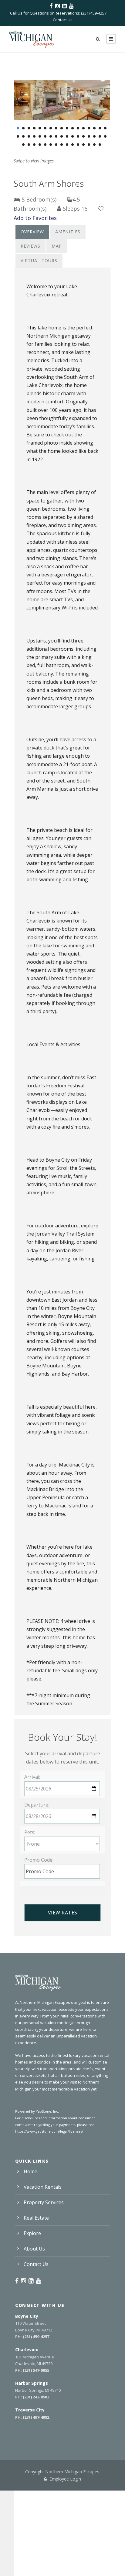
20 (29, 136)
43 (67, 145)
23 (45, 136)
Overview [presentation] (32, 232)
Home (30, 2171)
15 (94, 128)
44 (73, 145)
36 (29, 145)
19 (23, 136)
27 (67, 136)
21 (34, 136)
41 (56, 145)
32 (94, 136)
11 (73, 128)
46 (83, 145)
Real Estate (36, 2218)
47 (89, 145)
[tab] (32, 232)
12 (78, 128)
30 (83, 136)
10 (67, 128)
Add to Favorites (35, 218)
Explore (32, 2233)
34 (105, 136)
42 (62, 145)
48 (94, 145)
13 (83, 128)
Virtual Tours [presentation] (39, 260)
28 (73, 136)
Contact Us (63, 20)
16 (100, 128)
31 (89, 136)
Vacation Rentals (43, 2187)
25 (56, 136)
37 (34, 145)
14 (89, 128)
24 (51, 136)
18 (18, 136)
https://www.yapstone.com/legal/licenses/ (49, 2131)
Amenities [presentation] (68, 232)
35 (23, 145)
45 (78, 145)
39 (45, 145)
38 (40, 145)
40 (51, 145)
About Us (34, 2249)
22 (40, 136)
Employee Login (65, 2479)
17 (105, 128)
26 (62, 136)
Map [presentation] (57, 246)
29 (78, 136)
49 (100, 145)
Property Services (44, 2202)
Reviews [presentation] (30, 246)
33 (100, 136)
